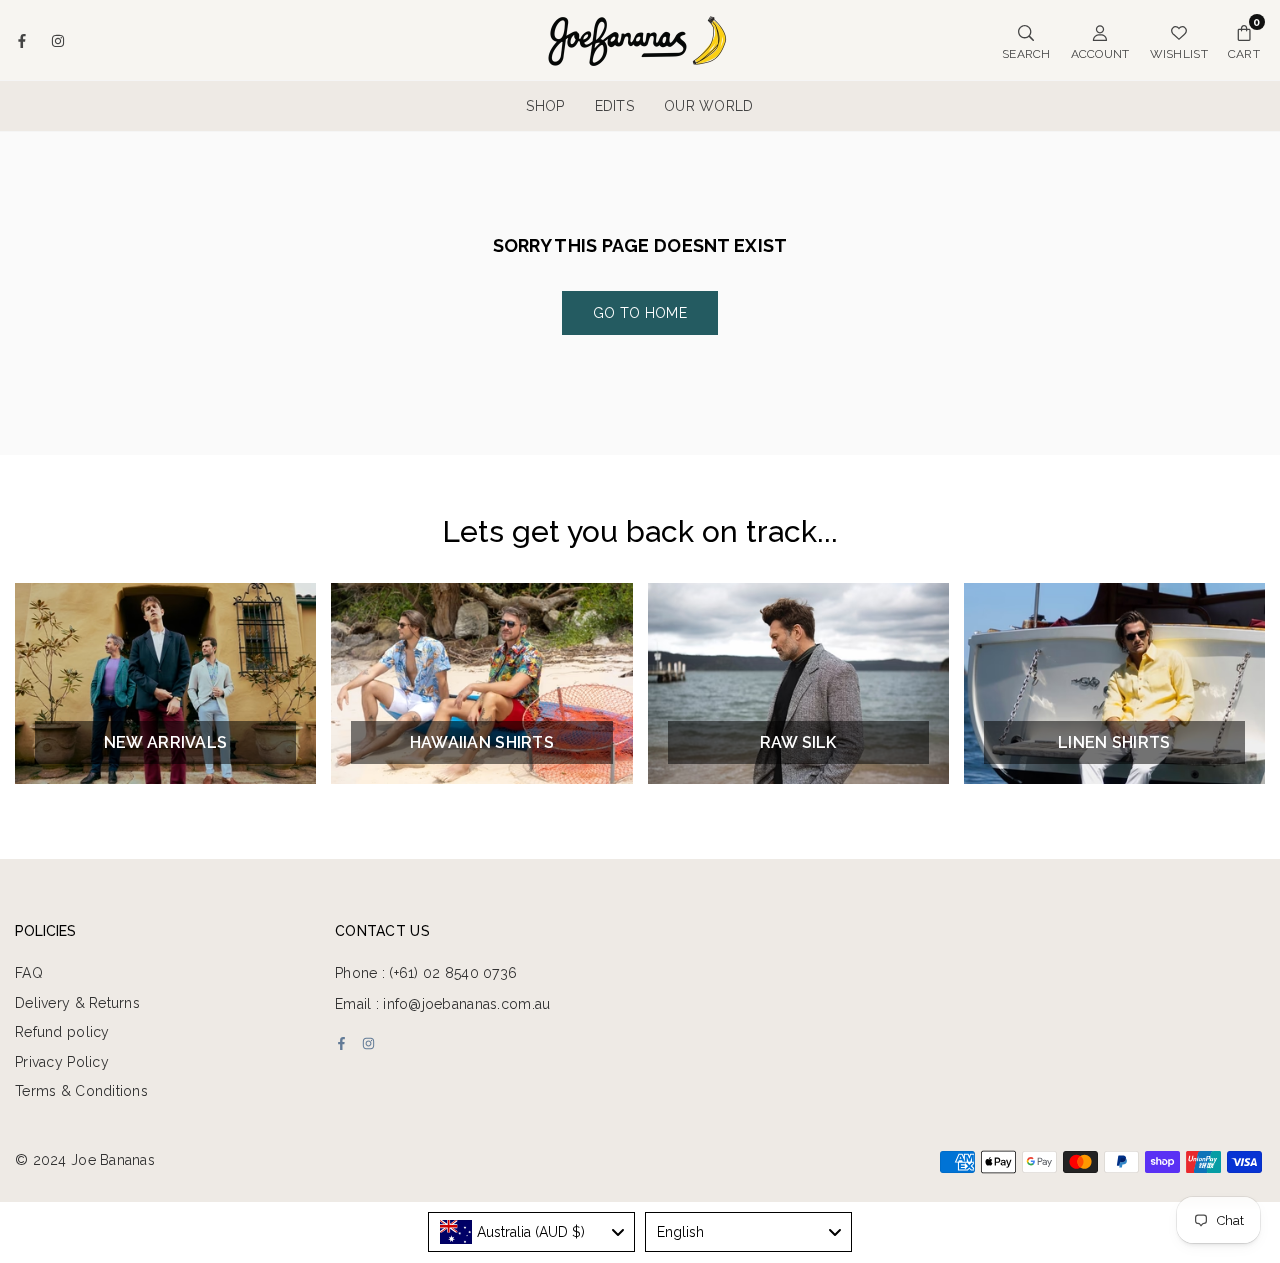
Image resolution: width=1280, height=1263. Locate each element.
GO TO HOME (640, 313)
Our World (709, 106)
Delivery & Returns (77, 1003)
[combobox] (531, 1232)
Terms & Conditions (81, 1091)
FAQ (29, 973)
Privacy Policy (62, 1062)
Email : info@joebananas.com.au (442, 1004)
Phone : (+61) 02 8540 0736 (426, 973)
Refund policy (62, 1032)
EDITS (614, 106)
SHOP (545, 106)
